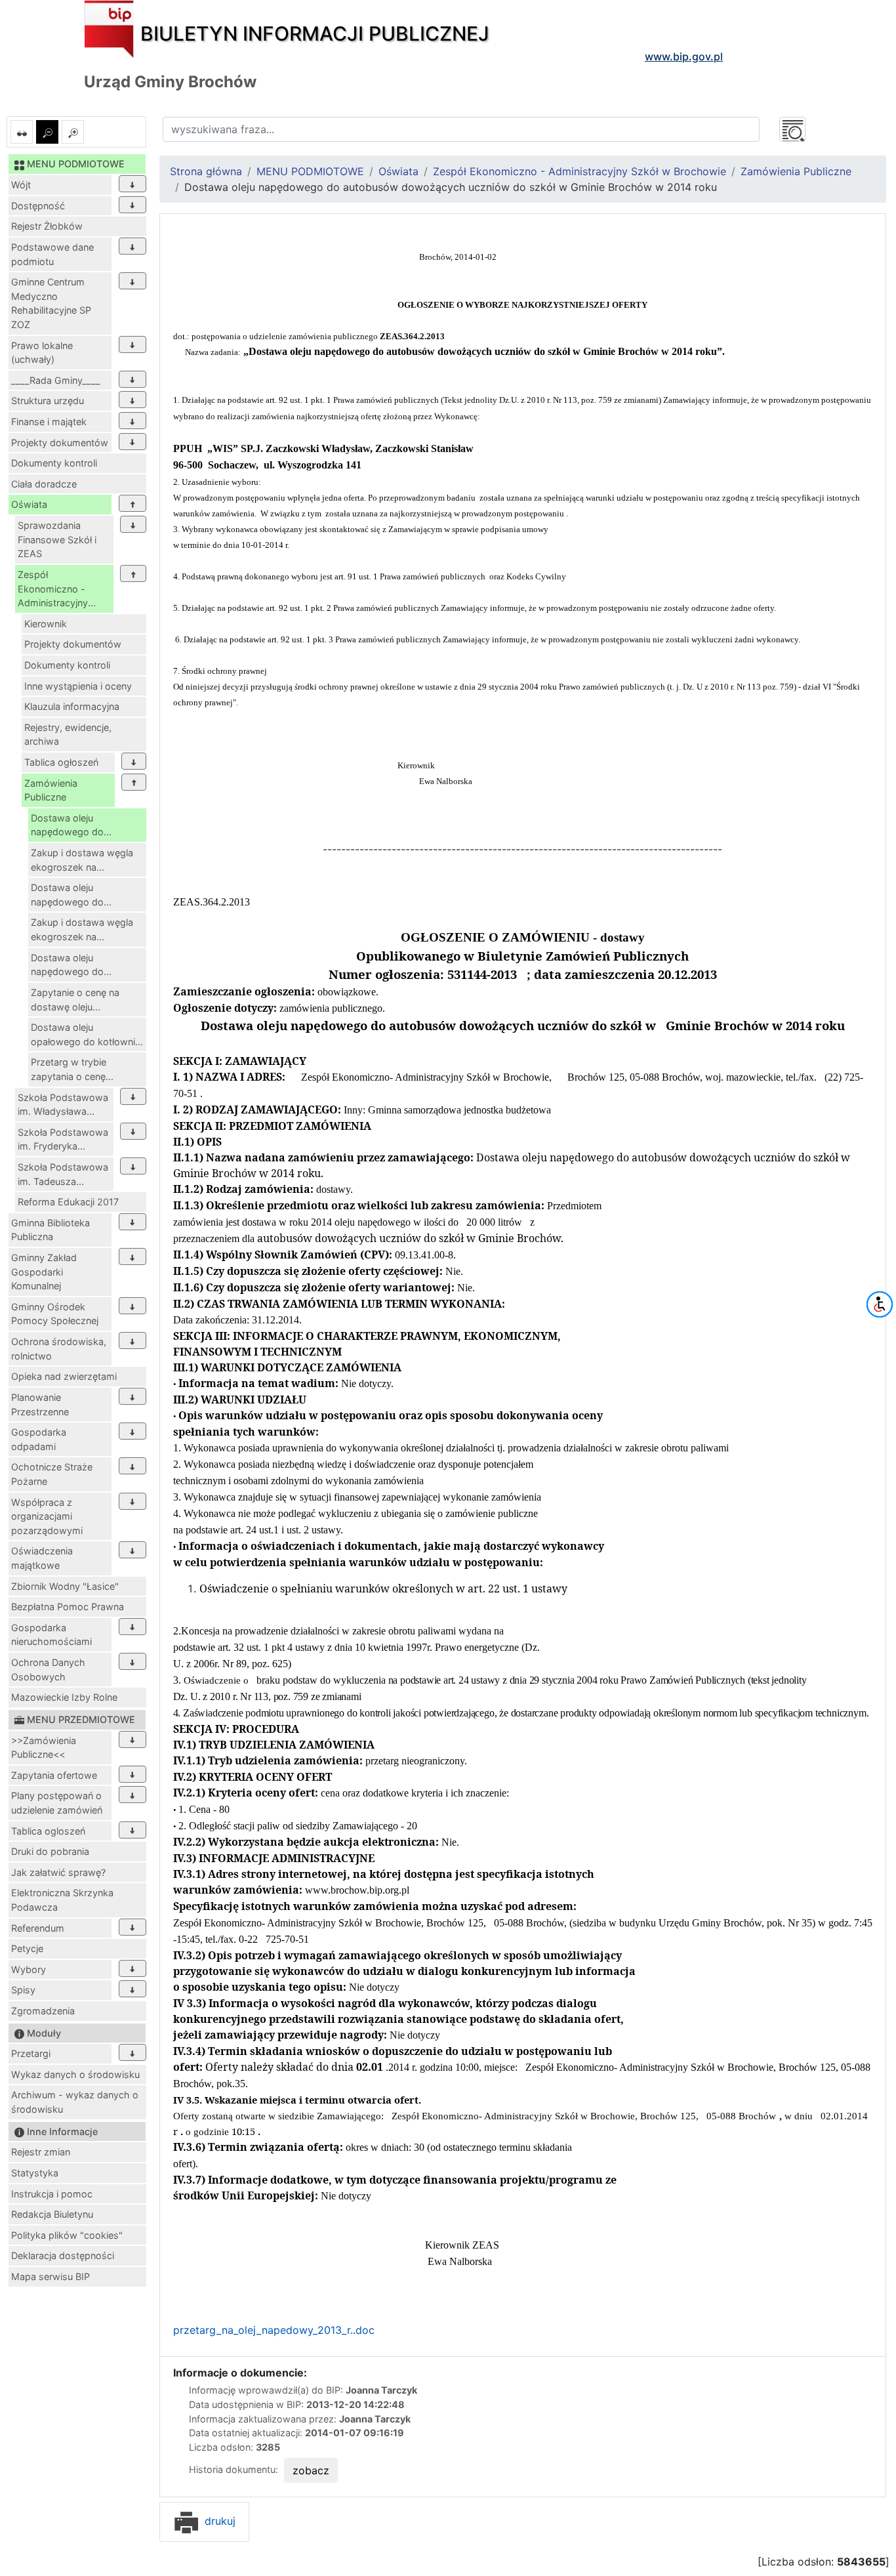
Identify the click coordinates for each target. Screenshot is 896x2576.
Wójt (21, 185)
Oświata (29, 504)
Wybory (29, 1969)
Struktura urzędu (48, 401)
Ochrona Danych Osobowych (48, 1670)
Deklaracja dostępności (63, 2255)
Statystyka (35, 2173)
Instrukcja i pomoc (52, 2194)
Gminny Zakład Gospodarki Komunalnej (44, 1272)
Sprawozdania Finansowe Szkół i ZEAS (57, 539)
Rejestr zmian (41, 2152)
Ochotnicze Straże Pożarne (52, 1474)
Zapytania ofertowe (54, 1775)
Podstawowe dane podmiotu (52, 254)
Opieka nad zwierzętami (64, 1376)
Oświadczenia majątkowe (42, 1558)
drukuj (218, 2521)
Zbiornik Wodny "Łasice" (65, 1586)
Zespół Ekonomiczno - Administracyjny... (57, 589)
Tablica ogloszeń (48, 1831)
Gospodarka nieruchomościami (51, 1635)
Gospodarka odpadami (39, 1439)
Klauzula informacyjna (72, 706)
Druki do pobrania (50, 1851)
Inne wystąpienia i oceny (78, 686)
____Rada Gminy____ (56, 380)
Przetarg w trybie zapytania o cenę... (72, 1069)
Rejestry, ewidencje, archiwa (68, 735)
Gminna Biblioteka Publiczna (51, 1230)
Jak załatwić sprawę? (58, 1872)
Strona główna (206, 171)
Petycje (27, 1948)
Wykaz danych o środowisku (75, 2074)
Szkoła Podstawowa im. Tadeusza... (63, 1174)
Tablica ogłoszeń (61, 762)
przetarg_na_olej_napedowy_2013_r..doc (274, 2330)
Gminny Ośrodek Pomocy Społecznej (55, 1314)
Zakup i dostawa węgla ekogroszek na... (82, 860)
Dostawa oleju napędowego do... (71, 825)
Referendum (38, 1928)
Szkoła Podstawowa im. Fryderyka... (63, 1139)
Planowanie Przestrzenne (40, 1404)
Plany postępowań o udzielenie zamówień (57, 1803)
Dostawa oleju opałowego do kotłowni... (87, 1034)
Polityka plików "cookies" (67, 2235)
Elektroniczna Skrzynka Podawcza (62, 1900)
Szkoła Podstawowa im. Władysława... (63, 1105)
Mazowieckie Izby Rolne (64, 1697)
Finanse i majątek (49, 422)
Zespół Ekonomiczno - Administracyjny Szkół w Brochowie (580, 171)
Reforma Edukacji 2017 (68, 1202)
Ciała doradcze (44, 484)
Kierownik (46, 624)
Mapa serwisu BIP (51, 2276)
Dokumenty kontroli (54, 463)
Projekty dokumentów (60, 443)
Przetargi (31, 2053)
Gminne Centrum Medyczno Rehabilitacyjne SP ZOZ (51, 303)
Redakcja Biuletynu (52, 2214)
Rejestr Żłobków (47, 226)
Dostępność (38, 206)
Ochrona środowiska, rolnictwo (59, 1349)
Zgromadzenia (43, 2011)
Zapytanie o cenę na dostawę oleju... (75, 1000)
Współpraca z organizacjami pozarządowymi (47, 1516)
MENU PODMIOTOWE (310, 171)
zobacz (311, 2470)
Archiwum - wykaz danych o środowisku (75, 2102)
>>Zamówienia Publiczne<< (44, 1748)
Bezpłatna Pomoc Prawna (68, 1607)
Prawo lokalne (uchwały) (42, 353)
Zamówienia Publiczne (51, 790)
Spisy (23, 1990)
